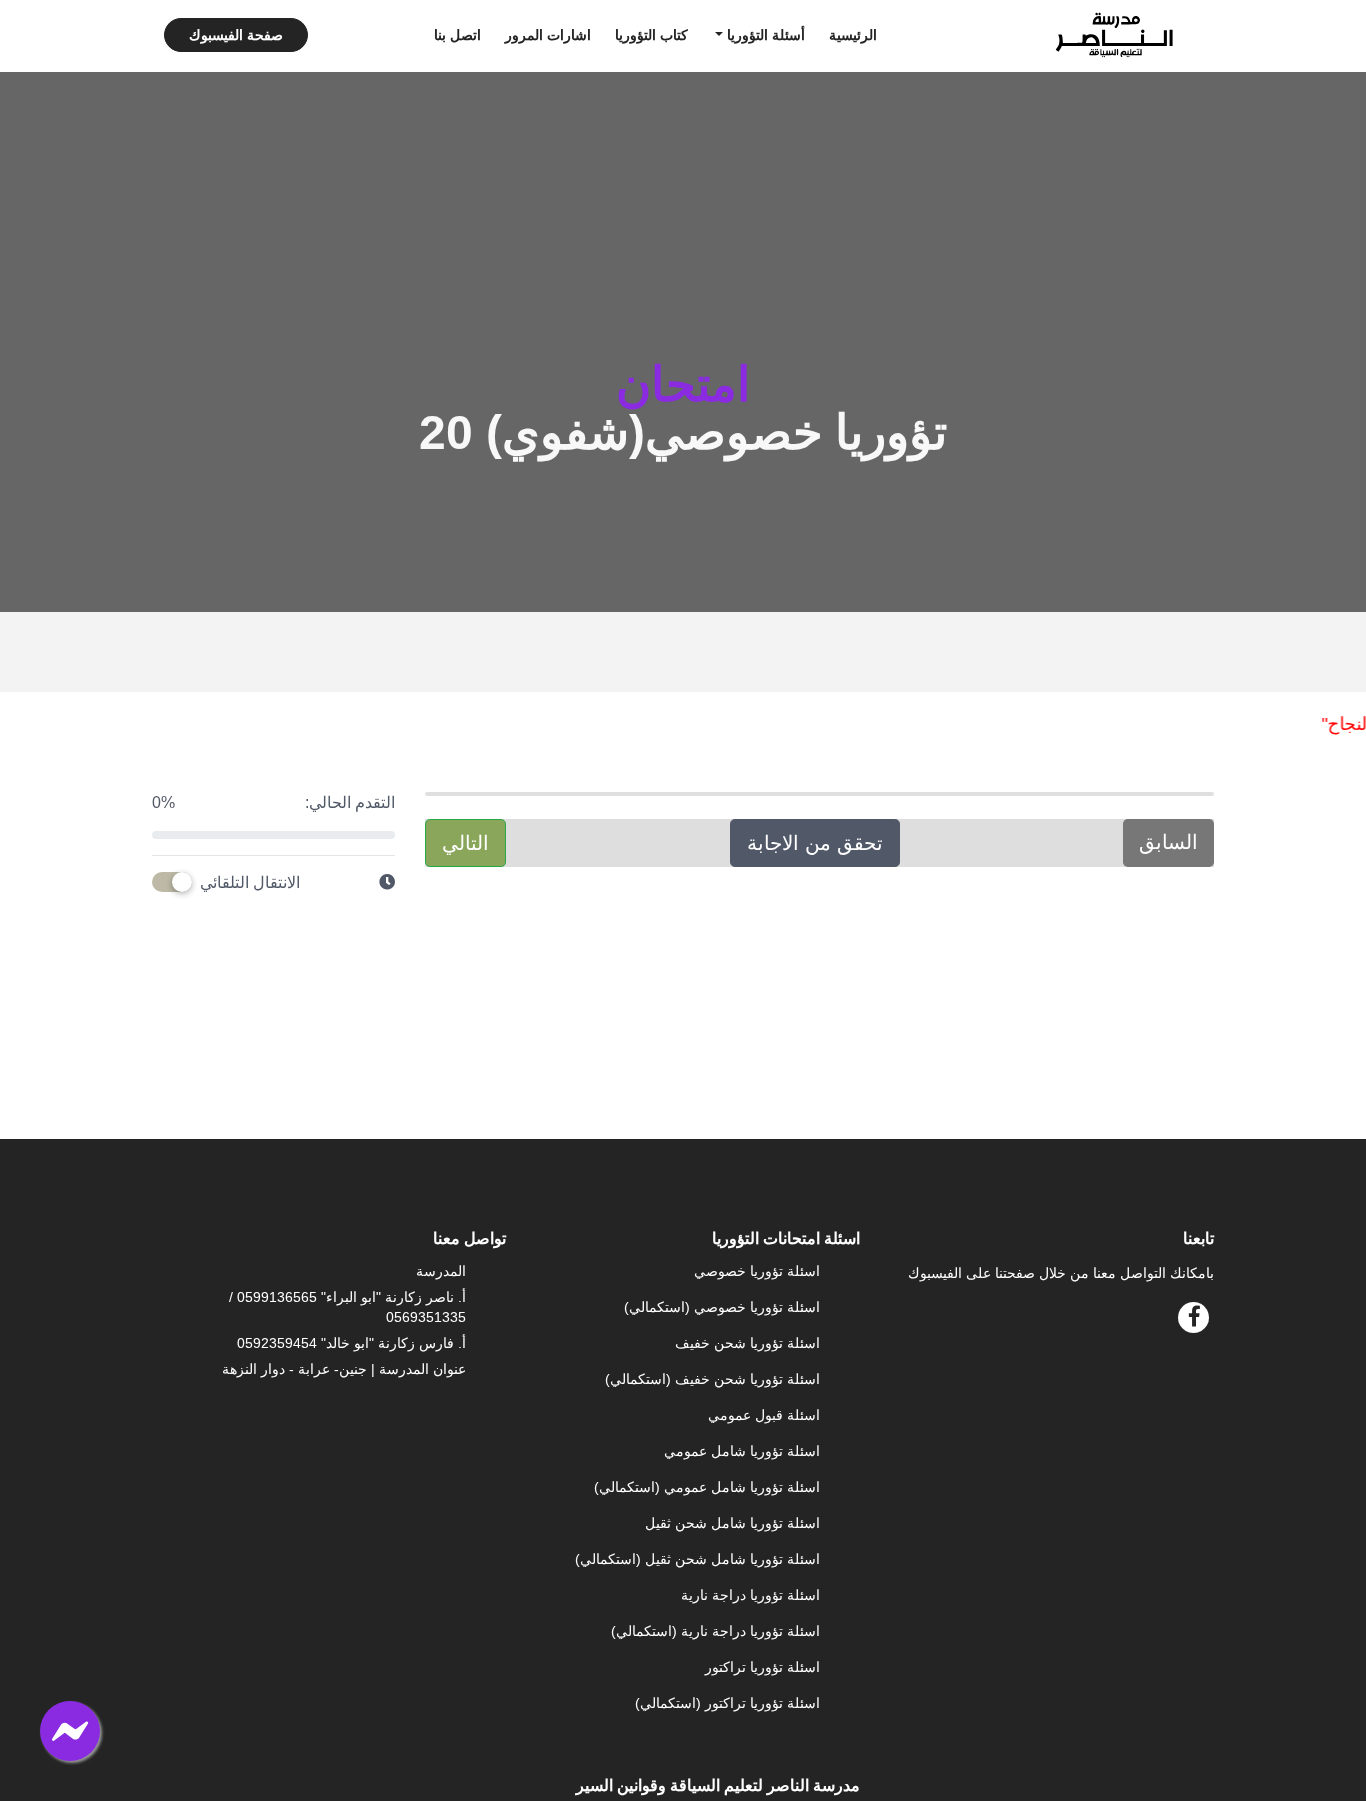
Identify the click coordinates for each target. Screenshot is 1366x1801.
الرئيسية (853, 35)
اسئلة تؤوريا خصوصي (757, 1271)
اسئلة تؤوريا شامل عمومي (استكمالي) (707, 1487)
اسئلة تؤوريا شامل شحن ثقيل (732, 1523)
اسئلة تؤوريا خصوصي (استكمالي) (722, 1307)
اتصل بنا (457, 35)
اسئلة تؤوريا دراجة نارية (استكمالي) (715, 1631)
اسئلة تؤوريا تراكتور (762, 1667)
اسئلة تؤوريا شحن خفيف (747, 1343)
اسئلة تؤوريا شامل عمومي (742, 1451)
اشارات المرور (548, 35)
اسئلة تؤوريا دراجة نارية (750, 1595)
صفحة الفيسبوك (236, 35)
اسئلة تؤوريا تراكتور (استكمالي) (727, 1703)
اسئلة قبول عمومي (764, 1415)
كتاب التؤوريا (651, 35)
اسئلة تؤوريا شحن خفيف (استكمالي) (712, 1379)
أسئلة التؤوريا (764, 35)
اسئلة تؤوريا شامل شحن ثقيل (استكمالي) (697, 1559)
